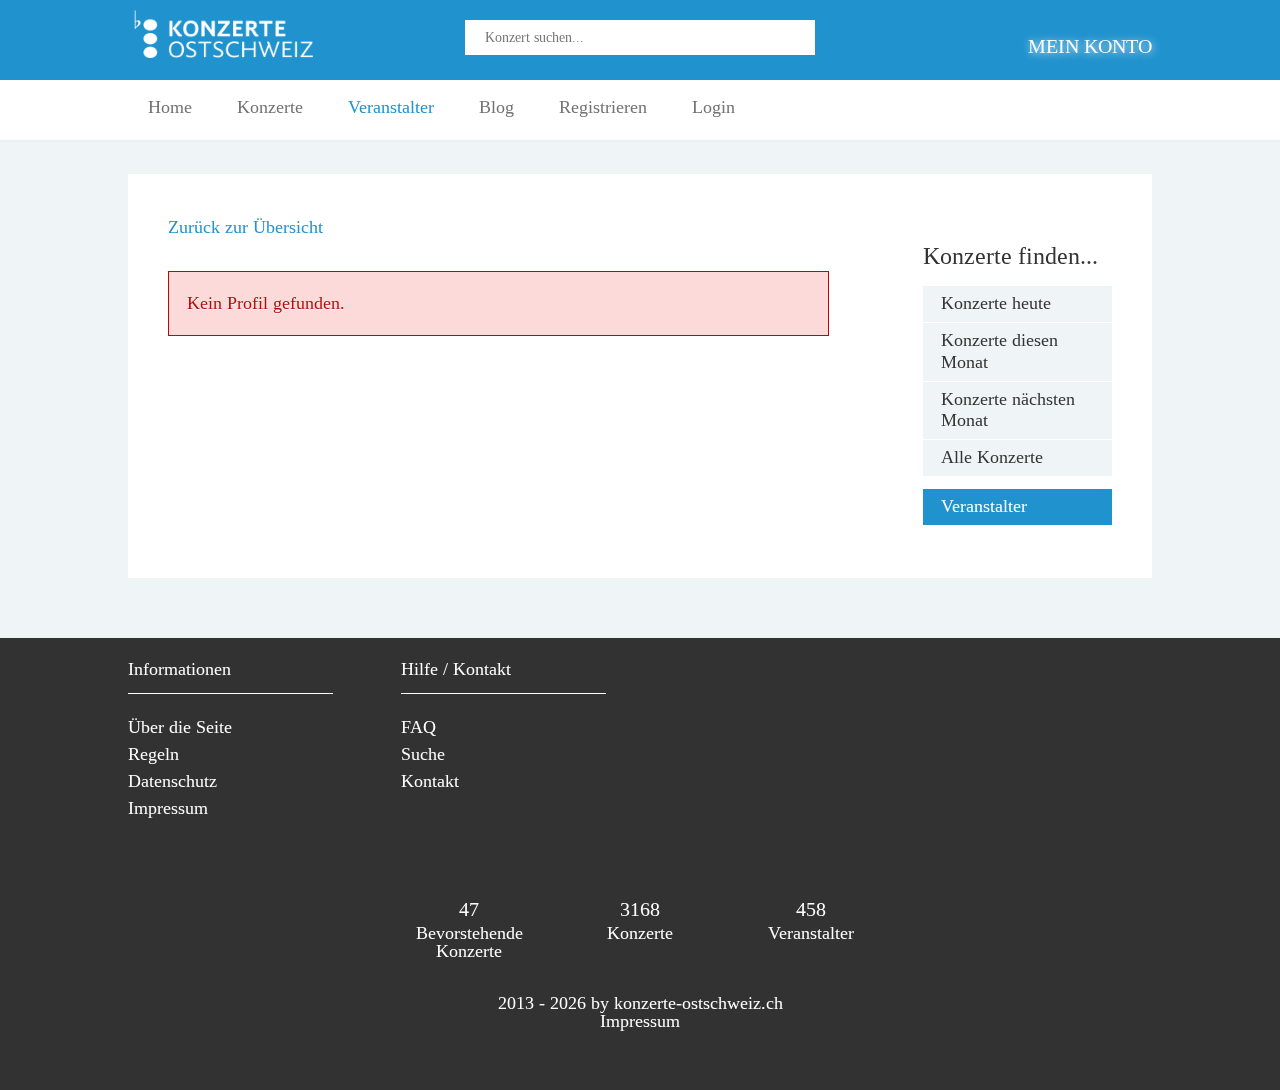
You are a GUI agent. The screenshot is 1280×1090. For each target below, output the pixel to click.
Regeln (153, 754)
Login (713, 107)
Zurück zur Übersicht (245, 227)
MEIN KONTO (1090, 46)
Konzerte (270, 107)
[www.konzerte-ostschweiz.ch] (228, 57)
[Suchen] (810, 46)
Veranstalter (391, 107)
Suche (423, 754)
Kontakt (430, 781)
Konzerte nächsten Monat (1008, 410)
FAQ (418, 727)
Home (170, 107)
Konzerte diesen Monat (999, 351)
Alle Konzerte (992, 457)
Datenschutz (172, 781)
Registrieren (603, 107)
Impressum (168, 808)
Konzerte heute (996, 303)
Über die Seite (180, 727)
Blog (496, 107)
